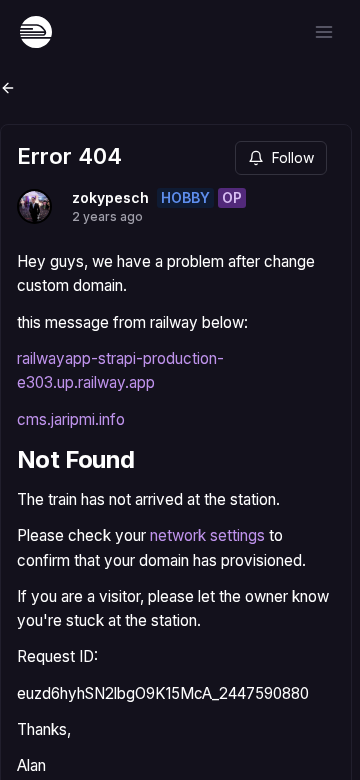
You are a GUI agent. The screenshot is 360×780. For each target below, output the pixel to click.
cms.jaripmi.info (71, 419)
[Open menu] (324, 32)
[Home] (36, 32)
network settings (207, 535)
